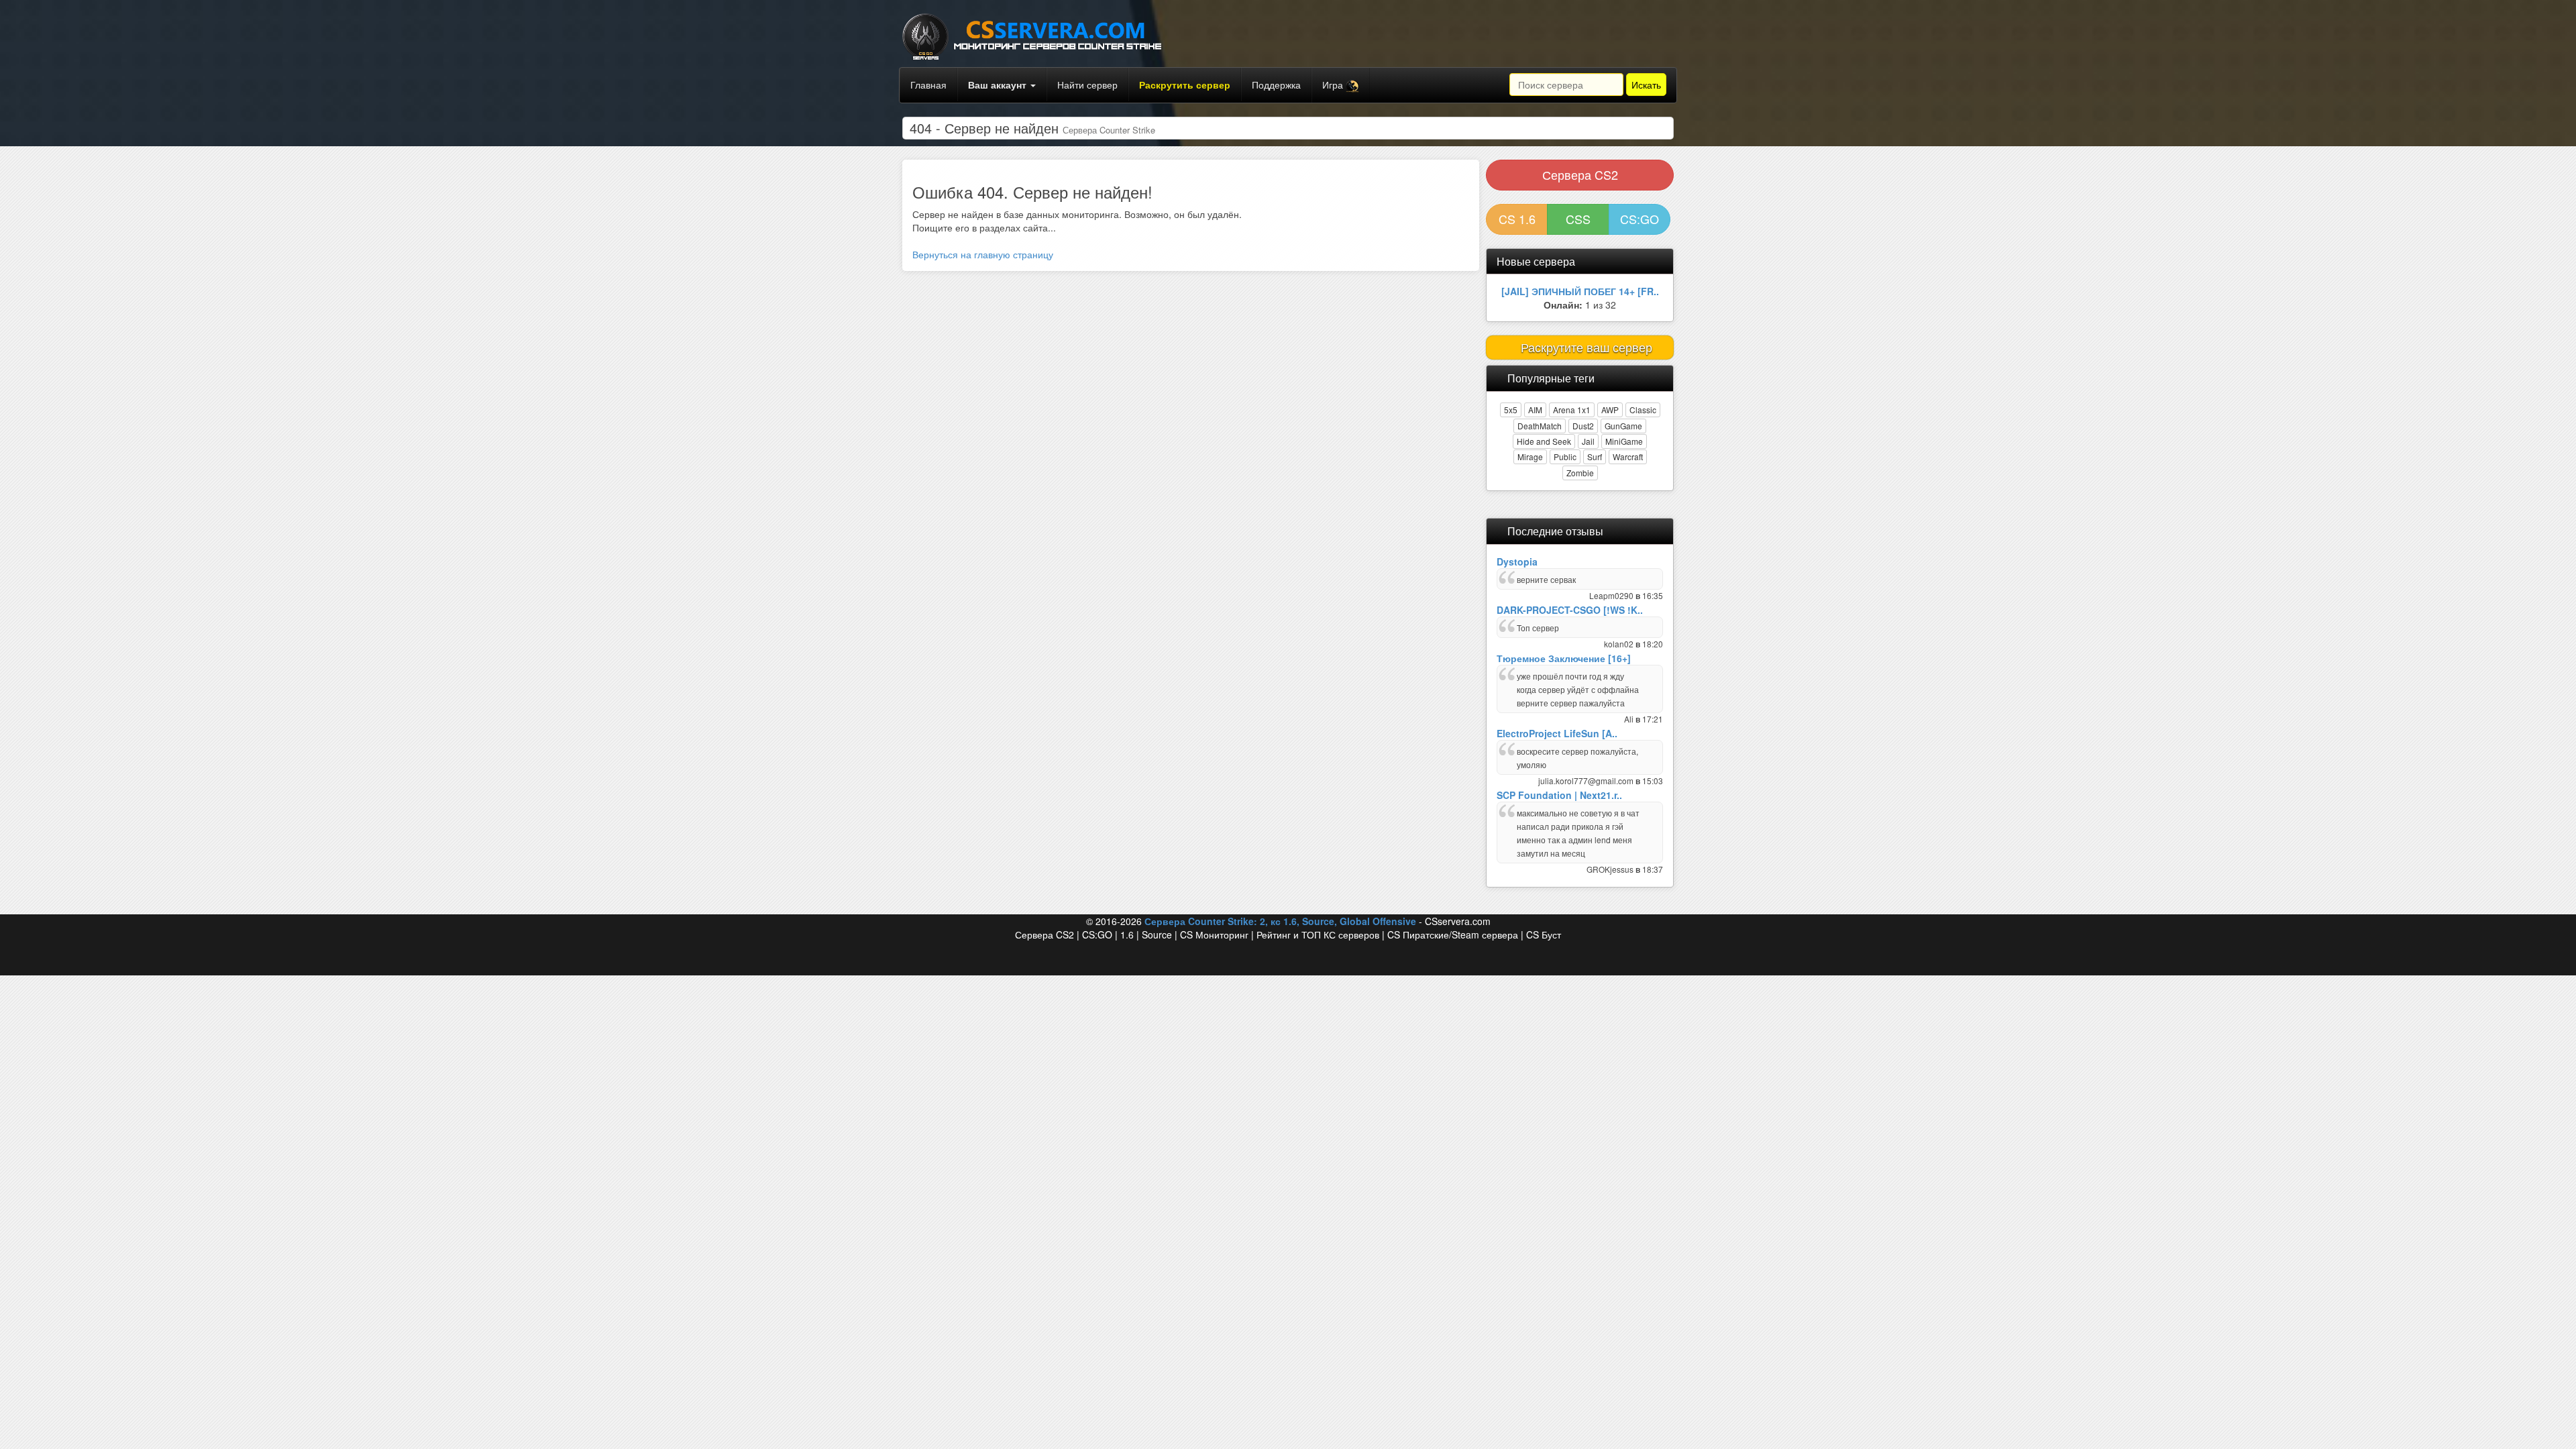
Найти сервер (1087, 85)
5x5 (1511, 410)
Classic (1643, 410)
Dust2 (1583, 426)
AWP (1610, 410)
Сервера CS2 (1580, 174)
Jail (1588, 441)
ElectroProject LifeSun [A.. (1557, 733)
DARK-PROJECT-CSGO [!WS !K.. (1570, 610)
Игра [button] (1334, 85)
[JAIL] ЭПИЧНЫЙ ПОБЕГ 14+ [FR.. (1580, 291)
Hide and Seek (1544, 441)
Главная (928, 85)
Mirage (1530, 457)
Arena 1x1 (1572, 410)
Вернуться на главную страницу (983, 254)
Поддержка (1276, 85)
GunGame (1623, 426)
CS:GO (1640, 219)
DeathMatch (1540, 426)
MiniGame (1624, 441)
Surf (1595, 457)
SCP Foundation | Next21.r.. (1559, 795)
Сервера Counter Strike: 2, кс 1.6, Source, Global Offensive (1280, 921)
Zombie (1580, 473)
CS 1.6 (1517, 219)
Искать (1646, 85)
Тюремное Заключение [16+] (1564, 658)
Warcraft (1628, 457)
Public (1565, 457)
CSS (1578, 219)
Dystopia (1517, 561)
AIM (1535, 410)
